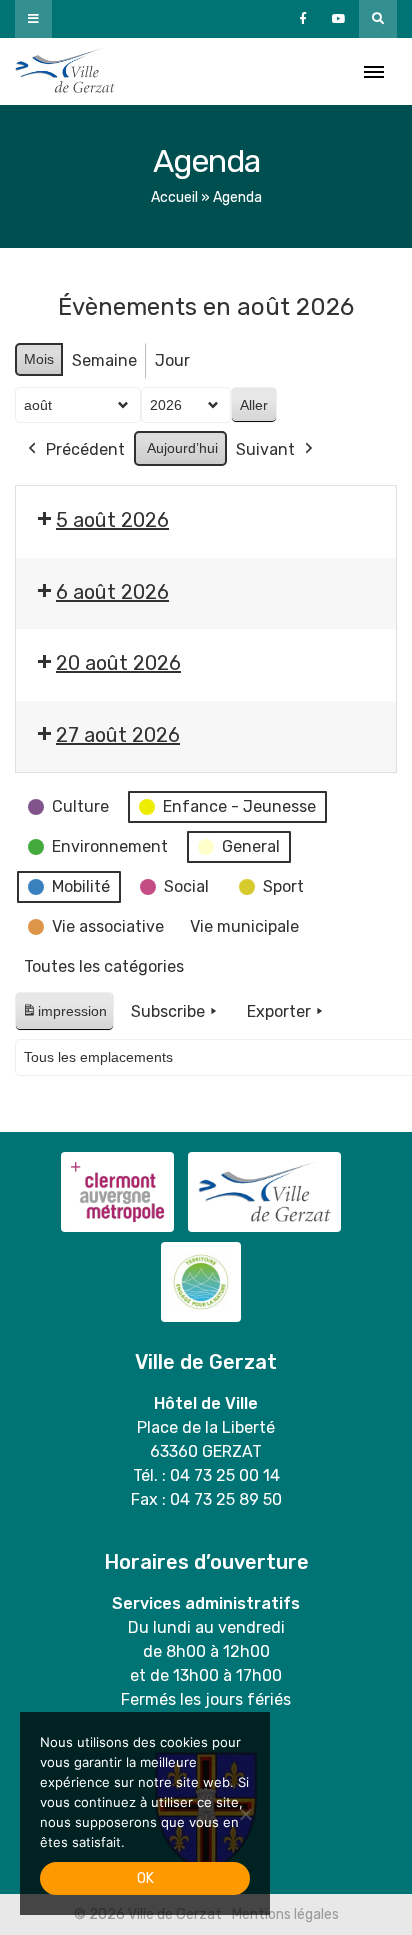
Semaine (104, 360)
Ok (145, 1878)
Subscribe (168, 1011)
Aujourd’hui (182, 448)
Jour (172, 360)
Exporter (279, 1011)
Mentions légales (285, 1914)
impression (64, 1016)
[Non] (245, 1814)
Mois (39, 359)
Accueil (174, 197)
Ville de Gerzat (65, 71)
